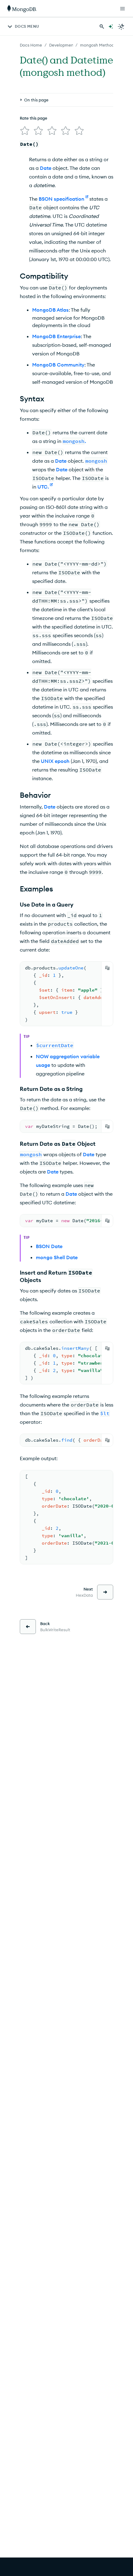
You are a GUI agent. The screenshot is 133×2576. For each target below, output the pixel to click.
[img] (25, 131)
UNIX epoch (55, 761)
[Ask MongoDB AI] (111, 27)
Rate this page (34, 118)
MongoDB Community (58, 365)
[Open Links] (122, 9)
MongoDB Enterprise (56, 336)
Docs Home (31, 45)
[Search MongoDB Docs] (102, 27)
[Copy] (107, 968)
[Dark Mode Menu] (121, 27)
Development (62, 45)
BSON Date (49, 1246)
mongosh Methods (98, 45)
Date (46, 168)
